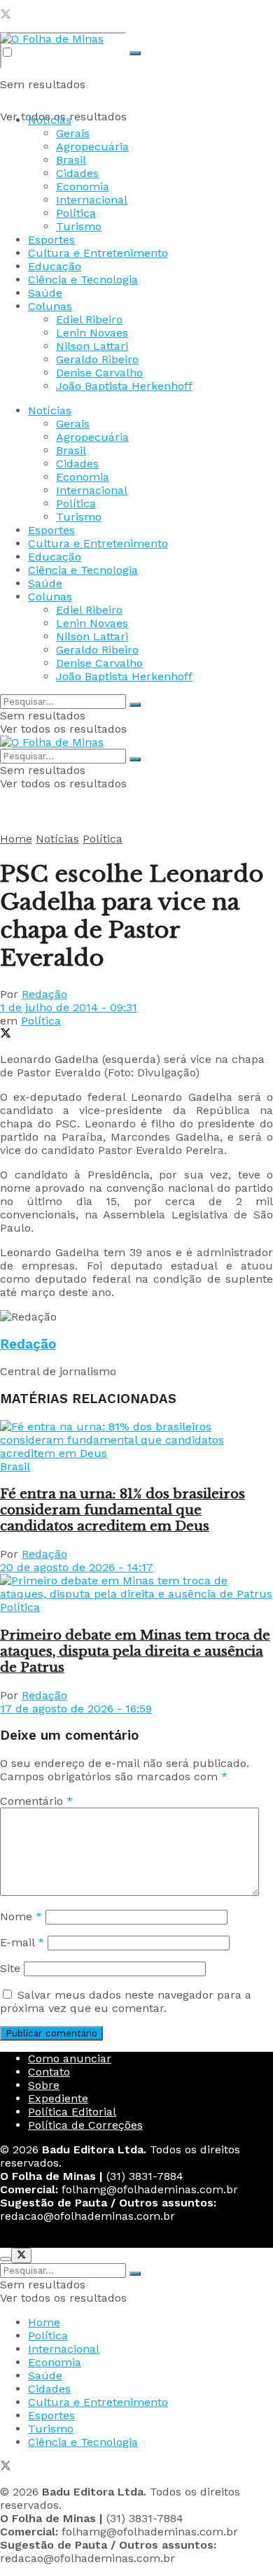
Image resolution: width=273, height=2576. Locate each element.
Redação (44, 994)
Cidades (77, 173)
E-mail (22, 1942)
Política (76, 213)
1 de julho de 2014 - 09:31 (69, 1007)
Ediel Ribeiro (89, 319)
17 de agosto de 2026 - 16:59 (76, 1709)
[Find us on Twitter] (6, 16)
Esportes (51, 240)
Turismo (79, 226)
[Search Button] (135, 53)
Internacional (92, 200)
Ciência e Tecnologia (83, 280)
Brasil (71, 160)
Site (10, 1968)
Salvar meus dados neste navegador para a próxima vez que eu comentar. (126, 2001)
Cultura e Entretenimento (98, 253)
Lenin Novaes (92, 333)
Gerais (73, 133)
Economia (83, 186)
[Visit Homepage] (52, 39)
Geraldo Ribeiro (97, 359)
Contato (49, 2072)
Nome (21, 1916)
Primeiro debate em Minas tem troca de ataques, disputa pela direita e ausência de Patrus (135, 1651)
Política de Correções (85, 2125)
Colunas (50, 306)
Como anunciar (70, 2058)
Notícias (50, 120)
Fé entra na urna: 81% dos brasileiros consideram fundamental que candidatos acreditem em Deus (122, 1510)
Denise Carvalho (99, 373)
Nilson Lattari (92, 346)
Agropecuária (92, 147)
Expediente (58, 2098)
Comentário (36, 1801)
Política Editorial (72, 2112)
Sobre (44, 2085)
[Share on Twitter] (6, 1035)
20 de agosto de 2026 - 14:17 (77, 1567)
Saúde (45, 293)
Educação (55, 266)
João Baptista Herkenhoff (124, 386)
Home (16, 839)
